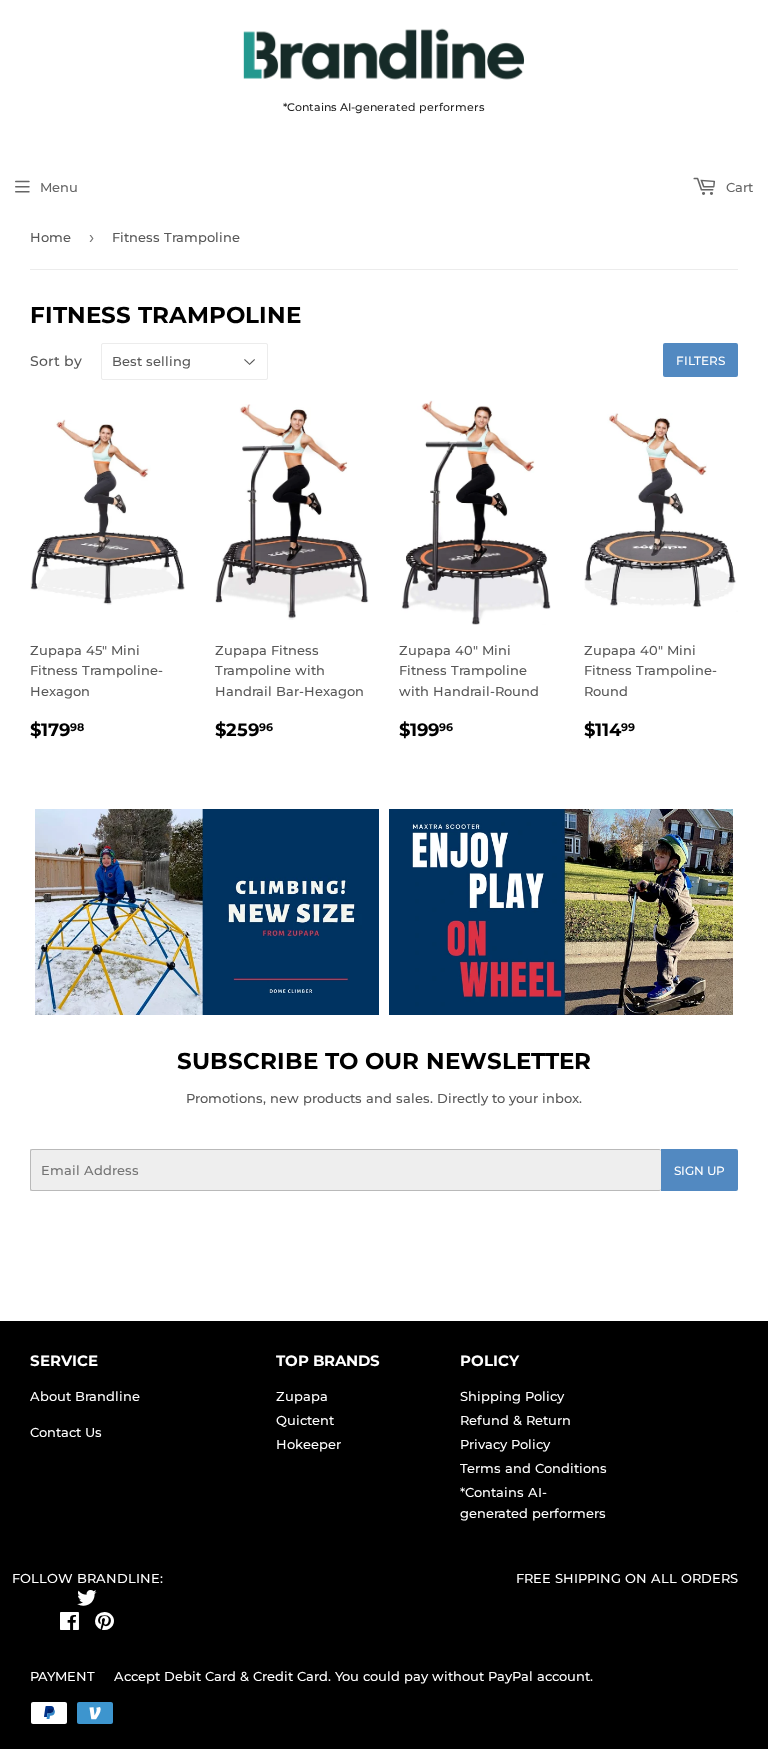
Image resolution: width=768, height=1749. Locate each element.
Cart (737, 187)
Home (50, 237)
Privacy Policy (505, 1444)
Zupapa (302, 1396)
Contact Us (66, 1432)
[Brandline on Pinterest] (104, 1624)
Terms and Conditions (533, 1468)
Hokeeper (308, 1444)
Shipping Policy (512, 1396)
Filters (700, 360)
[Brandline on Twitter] (87, 1601)
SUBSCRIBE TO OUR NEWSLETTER (384, 1061)
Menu (59, 187)
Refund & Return (515, 1420)
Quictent (305, 1420)
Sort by (56, 361)
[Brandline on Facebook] (69, 1624)
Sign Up (699, 1170)
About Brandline (85, 1396)
